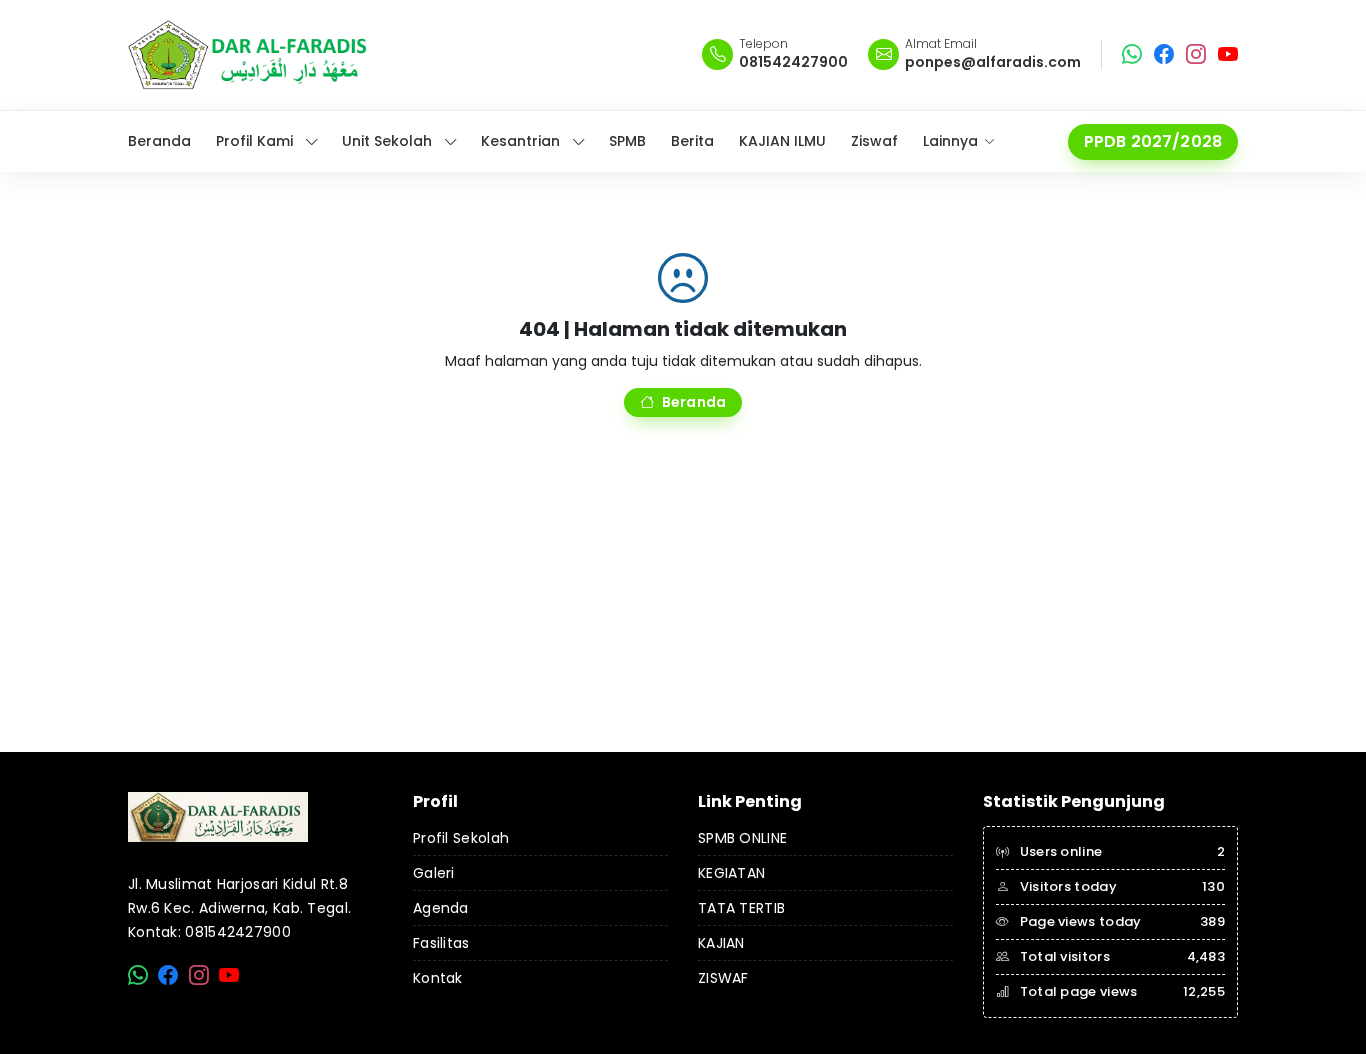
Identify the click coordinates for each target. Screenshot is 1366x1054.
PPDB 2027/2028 (1153, 141)
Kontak (438, 978)
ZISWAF (723, 978)
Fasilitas (441, 943)
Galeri (434, 873)
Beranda (694, 402)
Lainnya (950, 141)
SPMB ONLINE (742, 838)
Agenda (441, 908)
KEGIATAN (731, 873)
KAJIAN (721, 943)
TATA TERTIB (741, 908)
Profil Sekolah (461, 838)
